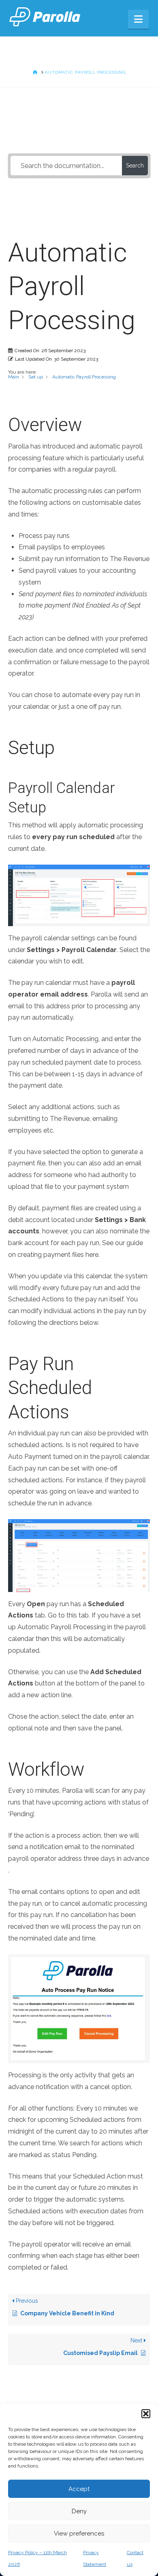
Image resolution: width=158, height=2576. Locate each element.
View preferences (79, 2533)
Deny (79, 2511)
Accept (79, 2489)
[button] (146, 2414)
